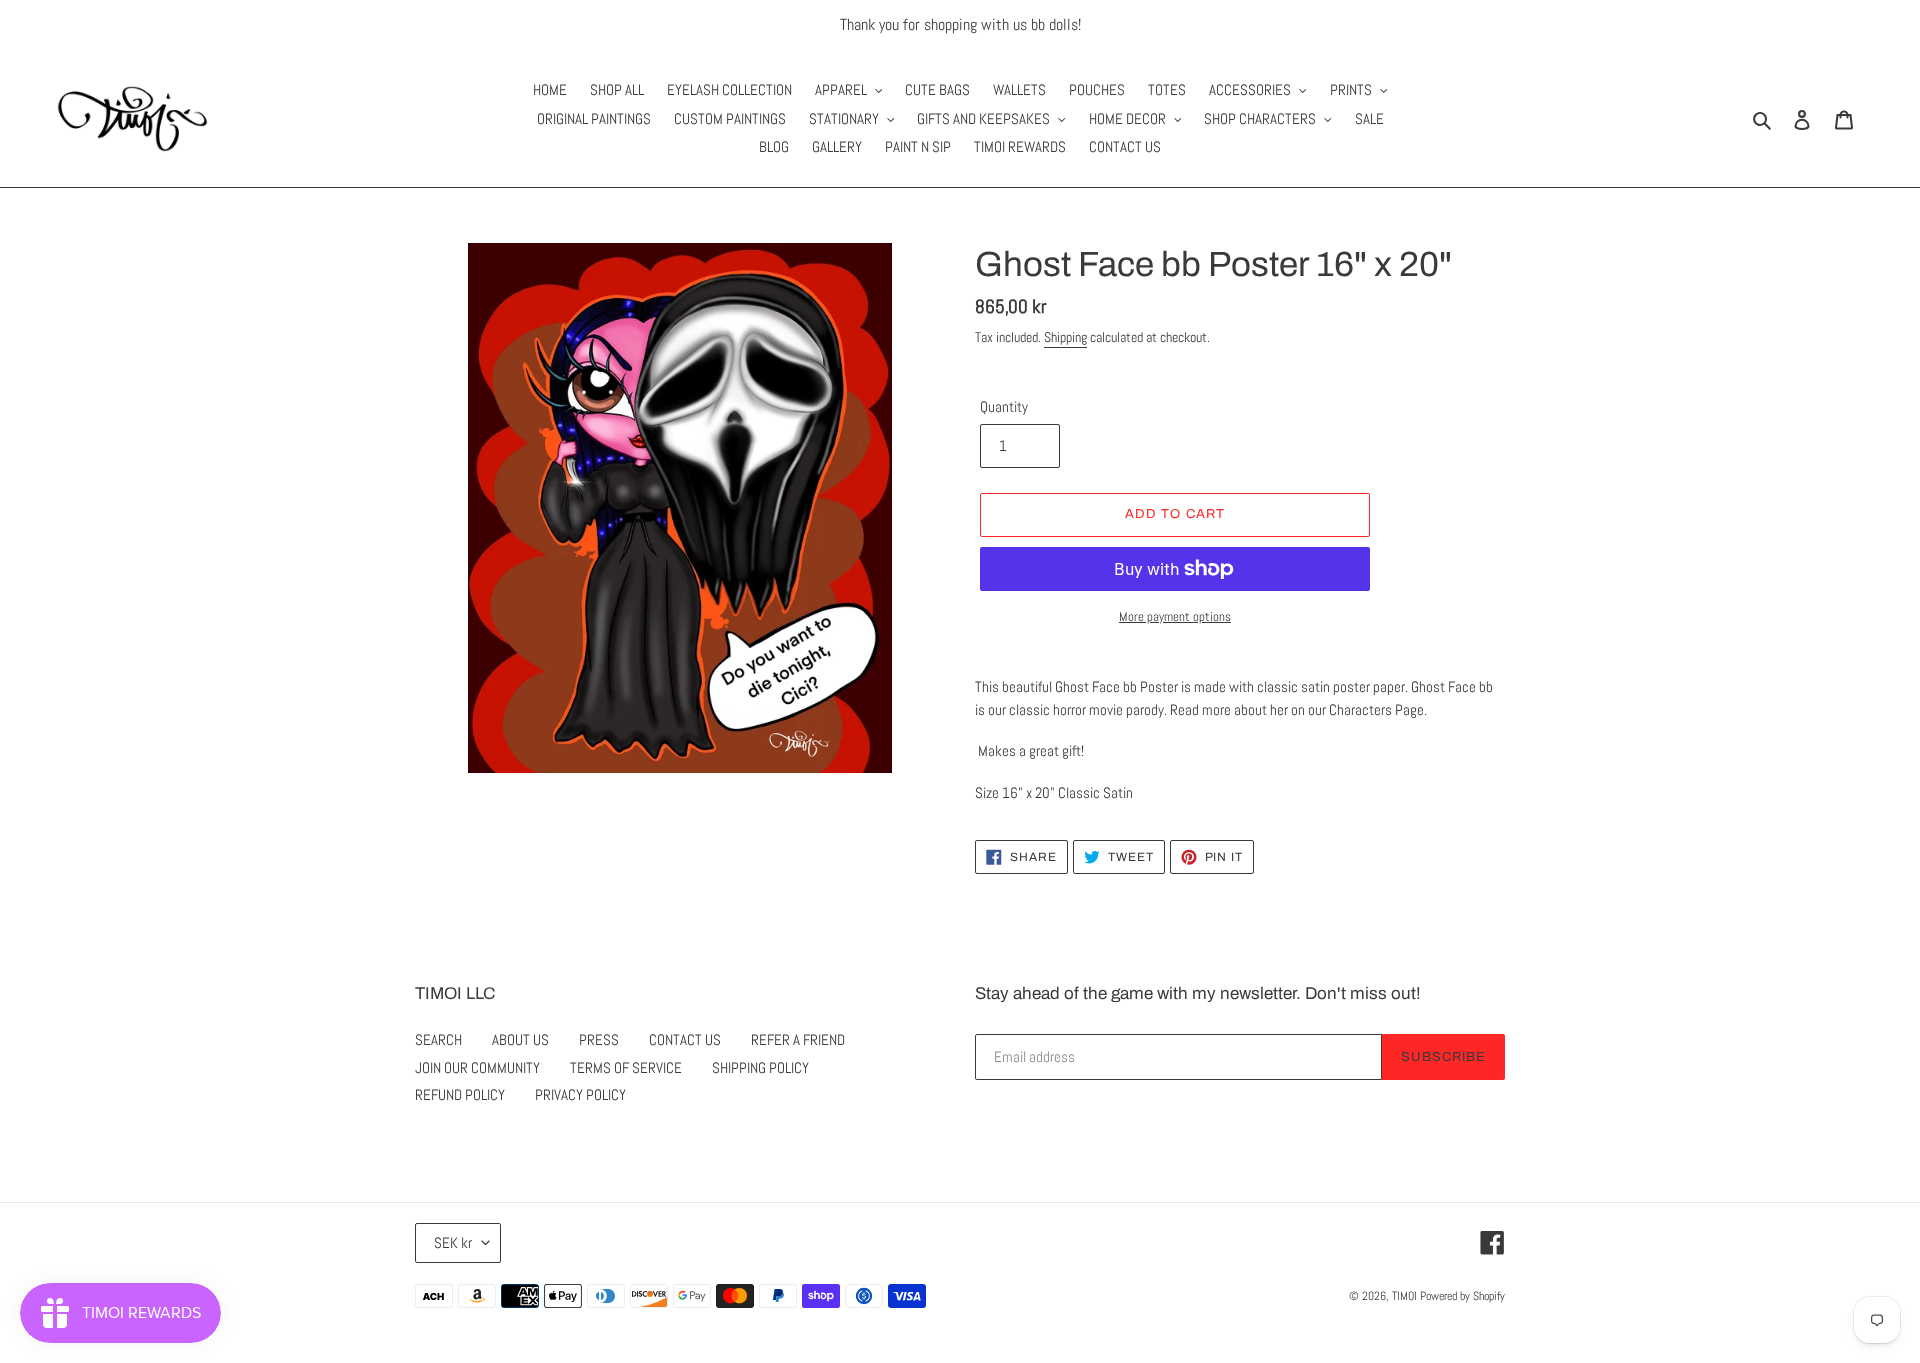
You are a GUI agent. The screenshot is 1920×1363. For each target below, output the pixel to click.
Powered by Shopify (1462, 1296)
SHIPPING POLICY (760, 1067)
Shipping (1065, 337)
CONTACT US (685, 1039)
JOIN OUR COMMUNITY (477, 1067)
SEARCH (438, 1039)
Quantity (1004, 406)
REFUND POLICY (460, 1094)
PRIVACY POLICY (580, 1094)
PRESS (599, 1039)
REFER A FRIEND (798, 1039)
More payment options (1175, 616)
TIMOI (1404, 1296)
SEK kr (453, 1242)
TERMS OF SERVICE (626, 1067)
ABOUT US (520, 1039)
